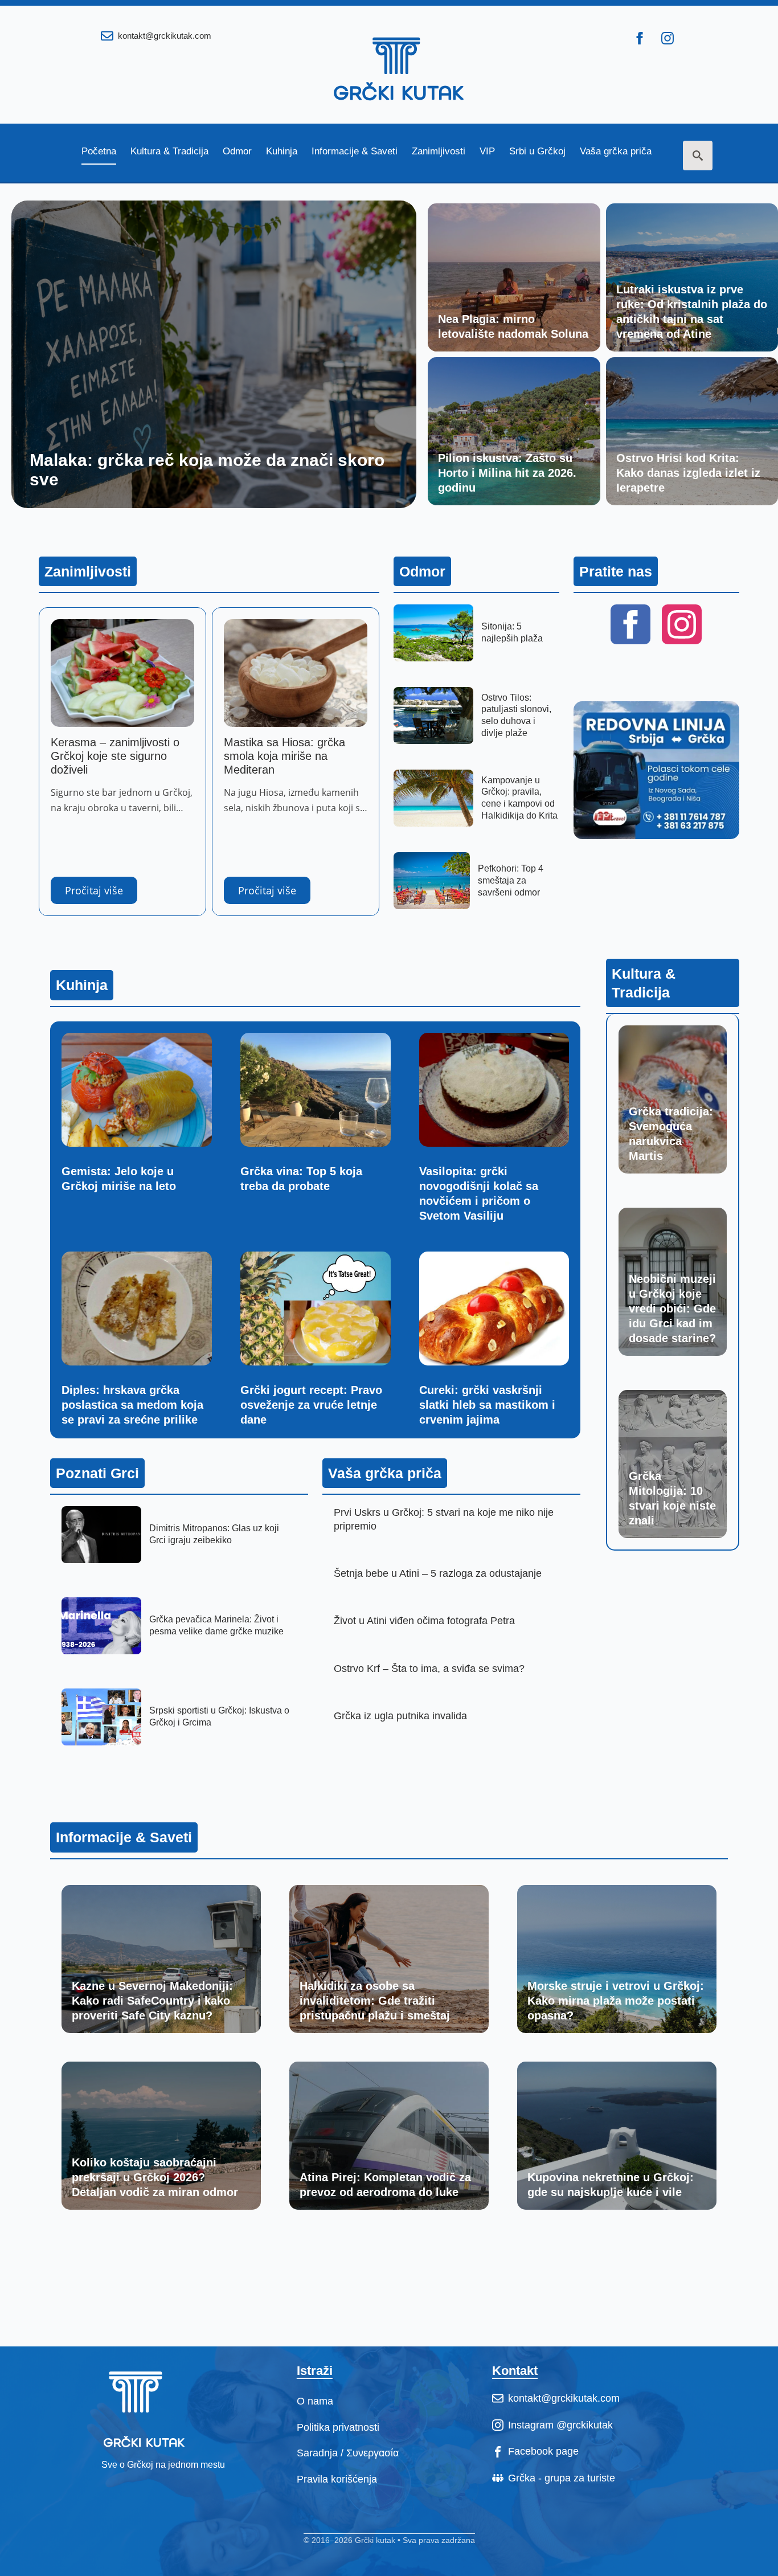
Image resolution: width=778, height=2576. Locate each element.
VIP (487, 152)
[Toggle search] (698, 156)
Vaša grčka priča (616, 152)
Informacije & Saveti (355, 152)
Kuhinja (282, 152)
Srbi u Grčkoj (537, 152)
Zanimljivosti (439, 152)
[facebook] (640, 38)
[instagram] (668, 38)
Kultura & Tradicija (169, 152)
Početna (99, 152)
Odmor (237, 152)
